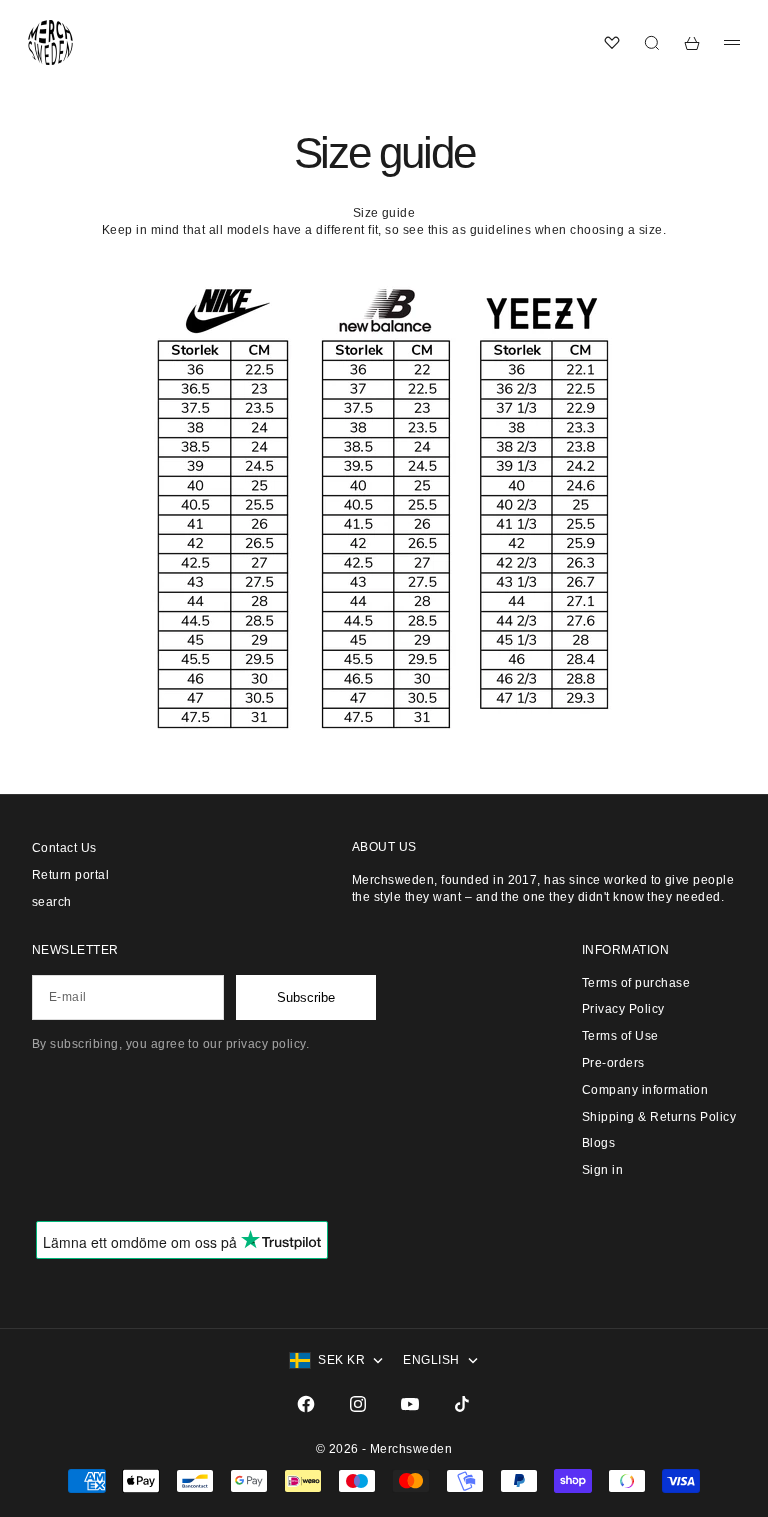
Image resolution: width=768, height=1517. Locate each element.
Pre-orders (613, 1063)
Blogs (598, 1143)
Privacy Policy (623, 1009)
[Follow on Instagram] (358, 1404)
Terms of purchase (636, 983)
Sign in (602, 1170)
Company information (645, 1090)
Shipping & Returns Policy (659, 1117)
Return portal (70, 875)
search (52, 902)
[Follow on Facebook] (306, 1404)
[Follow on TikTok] (462, 1404)
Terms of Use (620, 1036)
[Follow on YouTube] (410, 1404)
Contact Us (64, 848)
